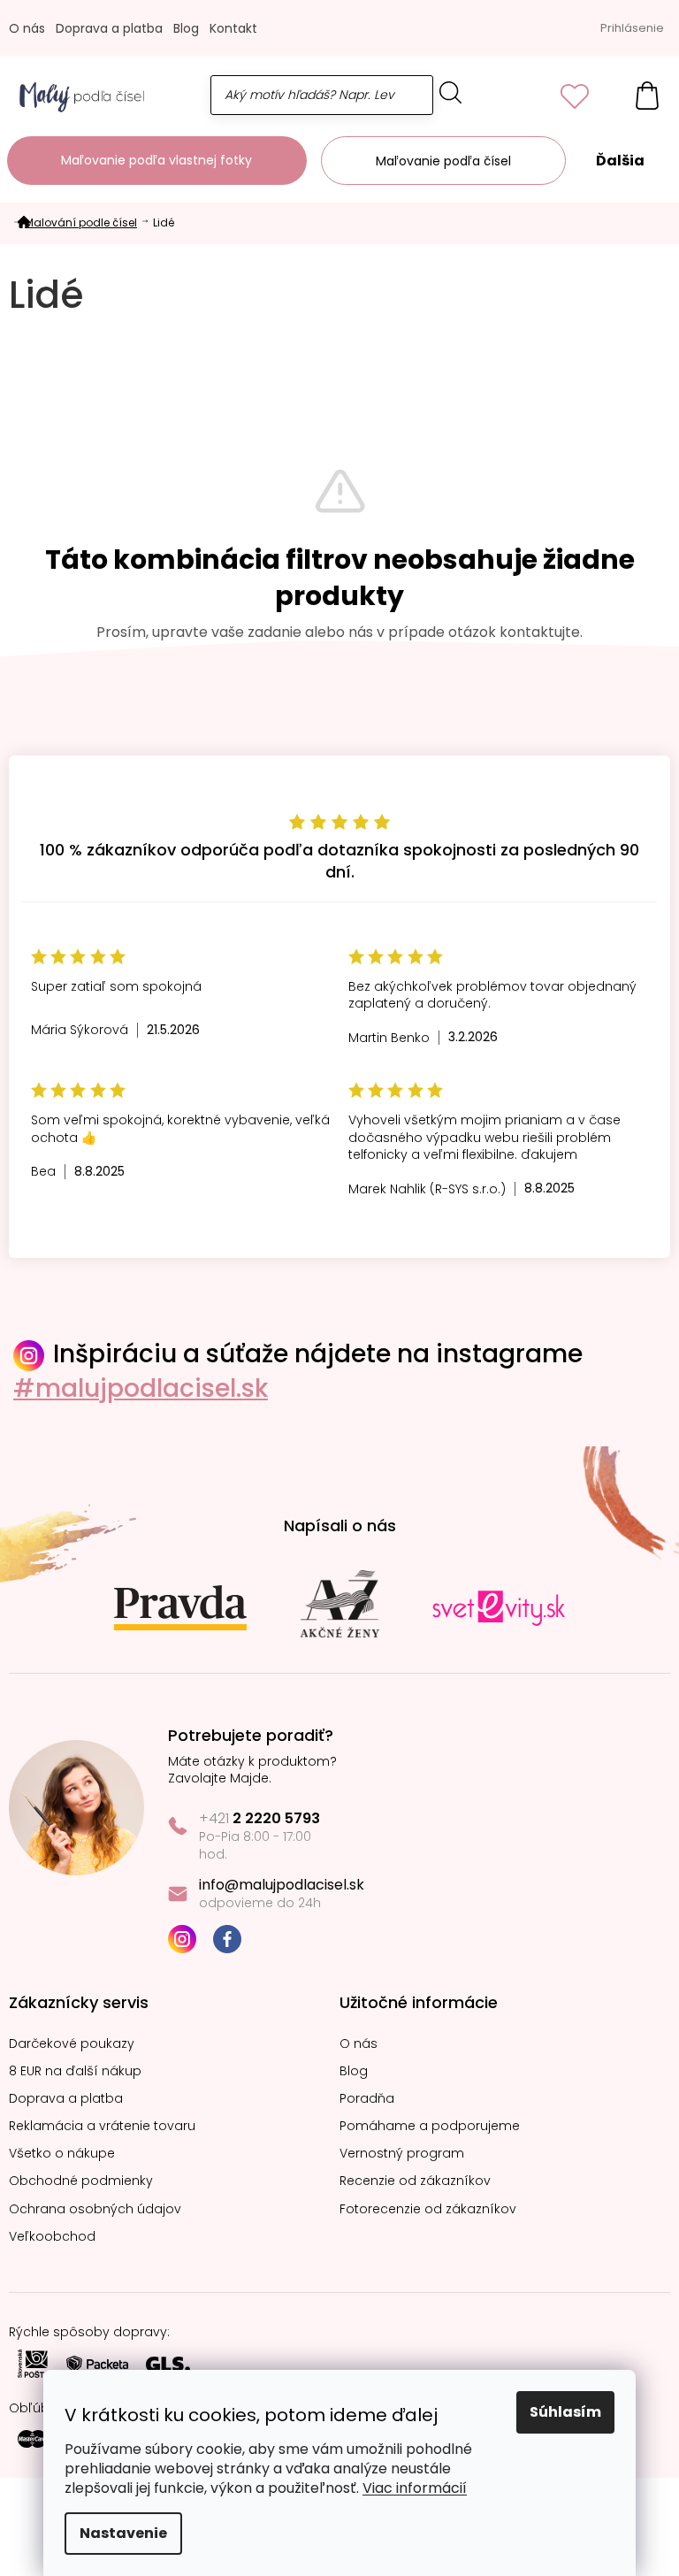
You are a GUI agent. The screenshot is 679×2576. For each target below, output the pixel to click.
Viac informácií (415, 2488)
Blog (186, 28)
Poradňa (367, 2099)
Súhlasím (565, 2412)
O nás (27, 28)
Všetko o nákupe (62, 2154)
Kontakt (233, 28)
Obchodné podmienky (81, 2181)
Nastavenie (123, 2533)
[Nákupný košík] (638, 95)
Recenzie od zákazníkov (415, 2181)
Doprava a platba (109, 28)
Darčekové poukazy (72, 2044)
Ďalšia (620, 161)
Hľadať (451, 92)
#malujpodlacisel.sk (141, 1388)
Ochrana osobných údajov (95, 2209)
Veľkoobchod (52, 2237)
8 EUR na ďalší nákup (75, 2071)
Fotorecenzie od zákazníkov (428, 2209)
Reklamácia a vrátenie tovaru (102, 2126)
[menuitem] (157, 161)
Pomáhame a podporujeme (430, 2126)
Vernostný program (402, 2154)
